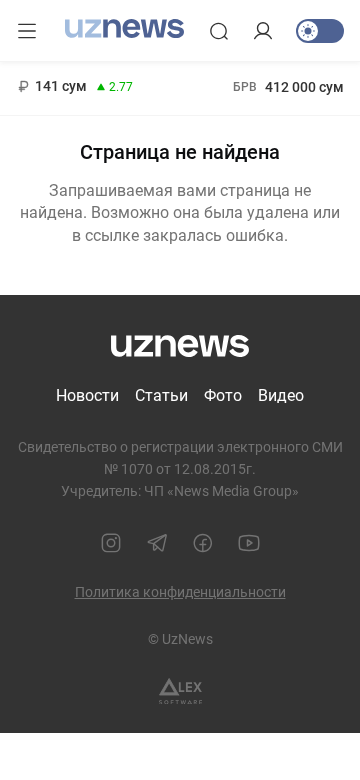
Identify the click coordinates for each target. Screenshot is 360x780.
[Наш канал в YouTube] (249, 543)
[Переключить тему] (320, 31)
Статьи (161, 395)
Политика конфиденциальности (180, 592)
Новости (87, 395)
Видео (281, 395)
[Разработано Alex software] (180, 691)
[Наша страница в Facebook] (203, 543)
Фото (223, 395)
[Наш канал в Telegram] (157, 543)
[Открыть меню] (27, 31)
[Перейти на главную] (124, 29)
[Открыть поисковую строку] (219, 31)
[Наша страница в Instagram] (111, 543)
